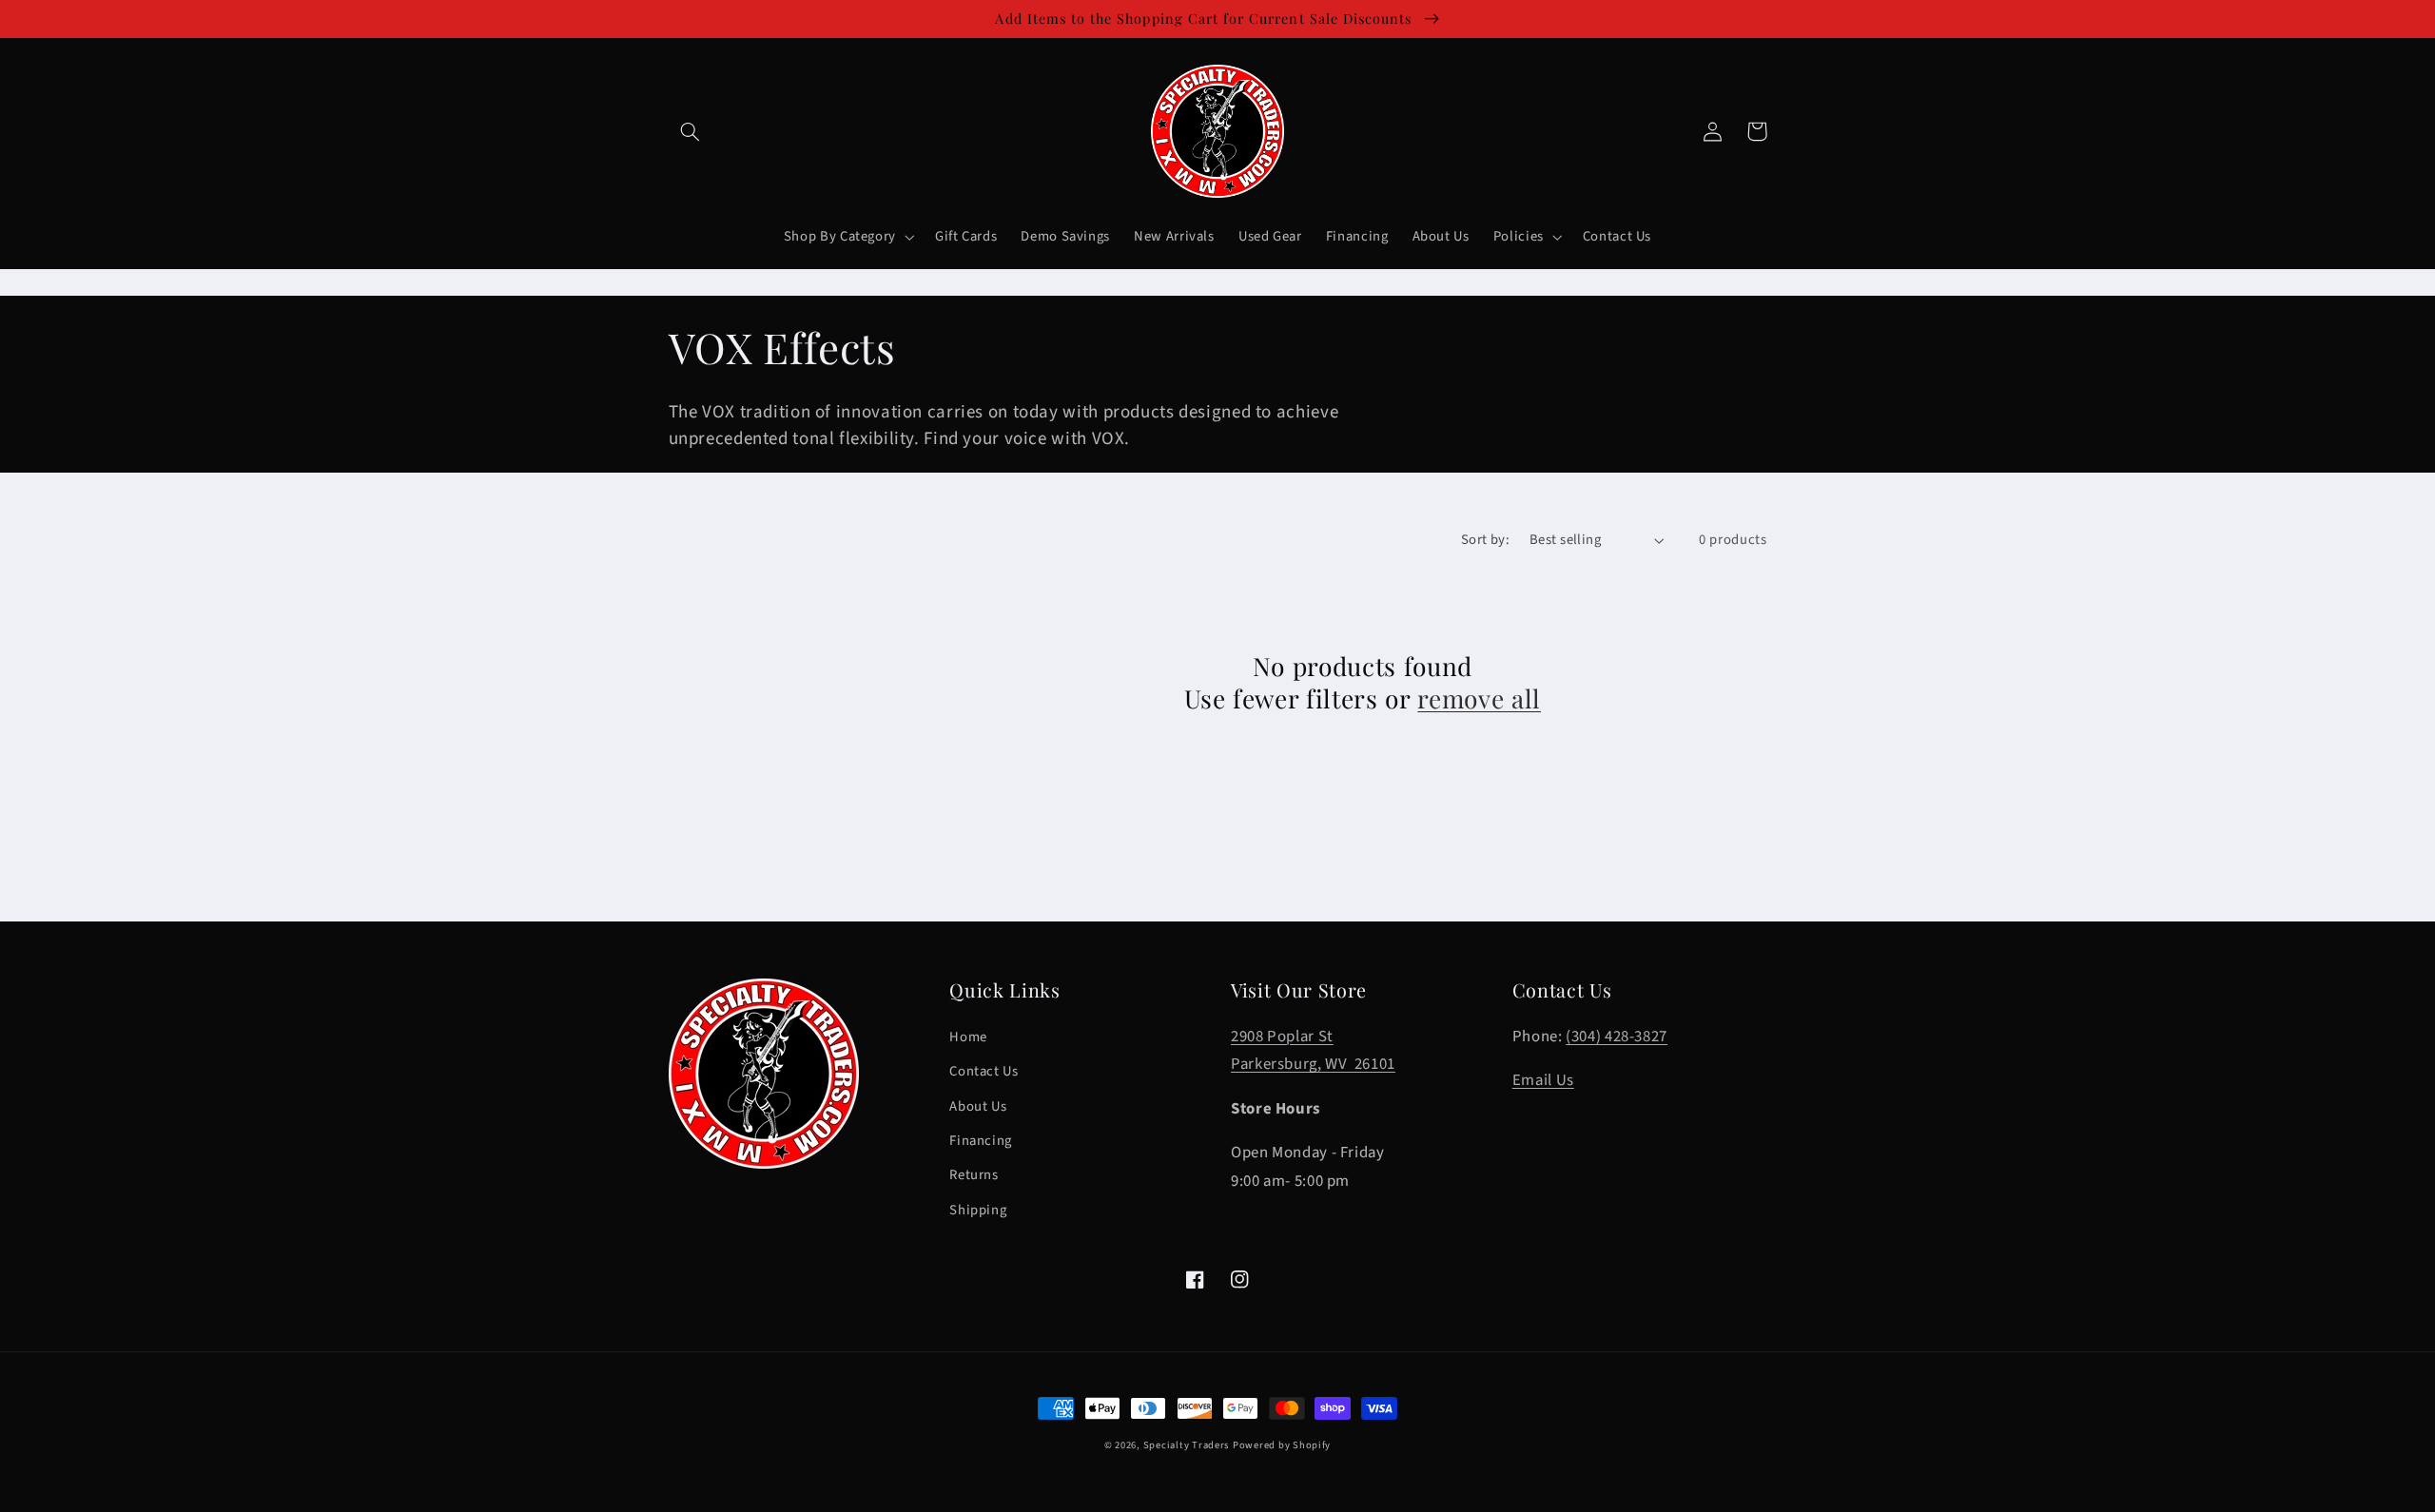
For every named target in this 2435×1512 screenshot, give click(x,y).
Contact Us (984, 1071)
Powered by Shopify (1282, 1445)
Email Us (1543, 1080)
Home (968, 1037)
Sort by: (1485, 540)
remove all (1479, 699)
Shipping (978, 1210)
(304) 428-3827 (1617, 1037)
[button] (691, 131)
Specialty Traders (1187, 1445)
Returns (974, 1175)
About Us (978, 1106)
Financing (981, 1141)
